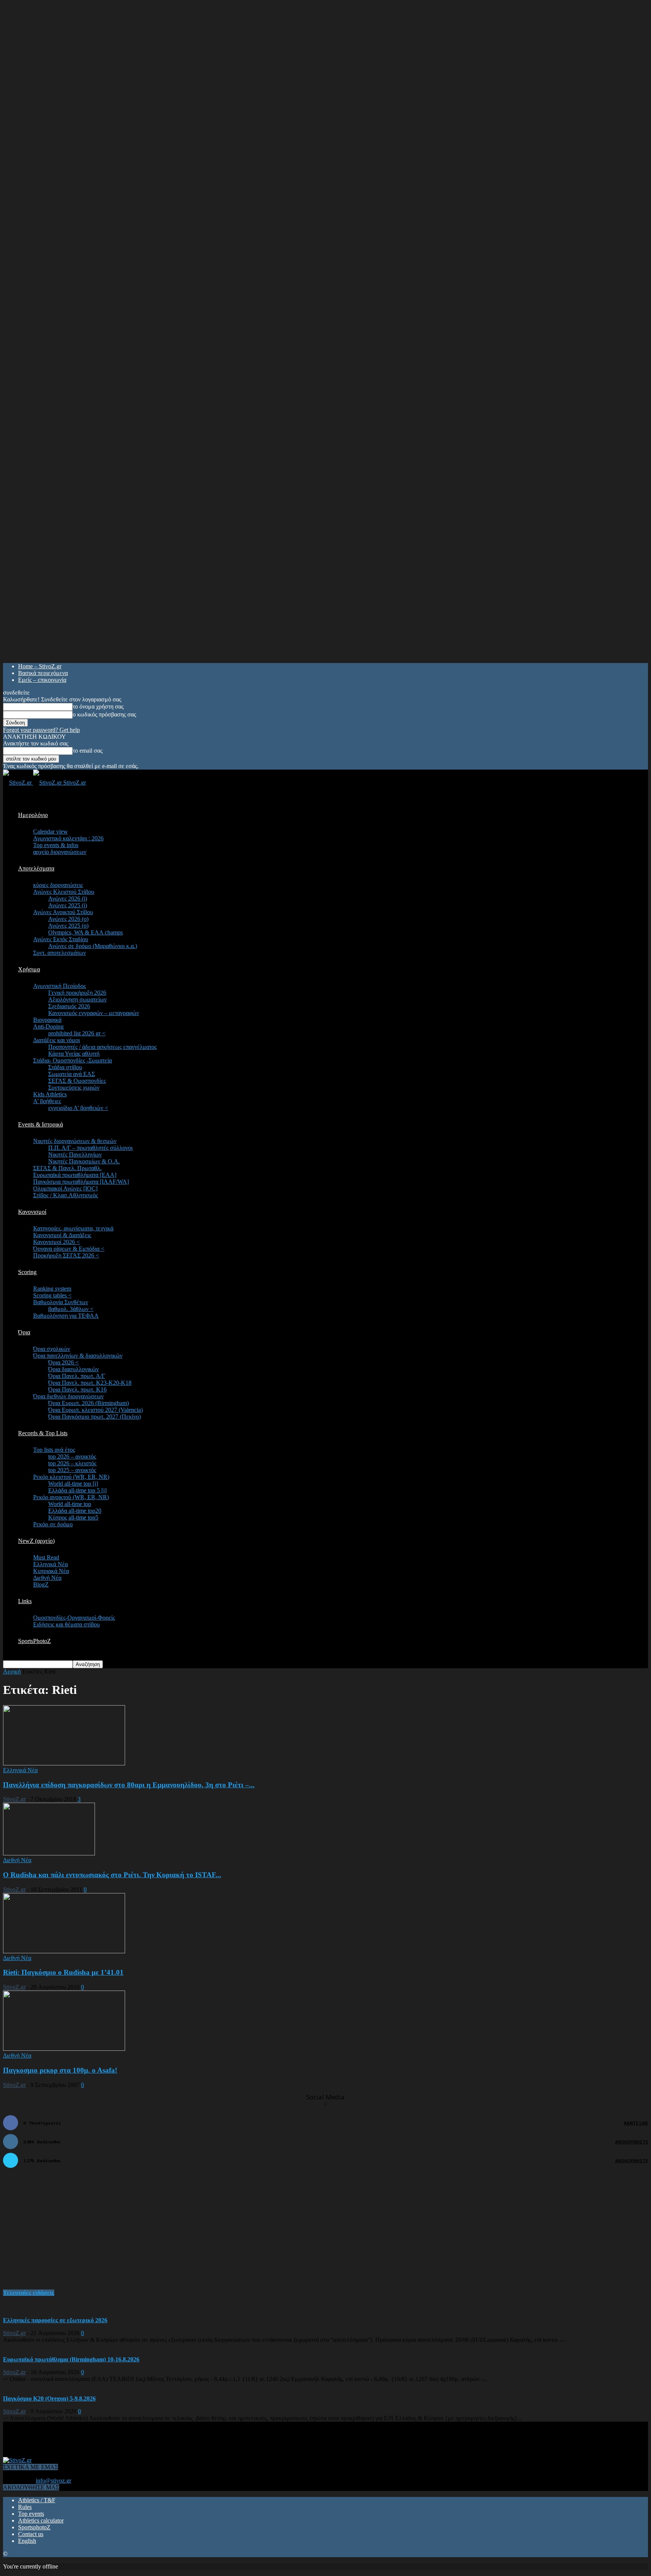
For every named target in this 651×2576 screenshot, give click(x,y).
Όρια (24, 1332)
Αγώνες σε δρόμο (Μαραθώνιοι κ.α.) (93, 946)
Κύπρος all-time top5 (73, 1517)
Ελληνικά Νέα (50, 1564)
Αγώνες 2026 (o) (68, 919)
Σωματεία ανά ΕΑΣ (72, 1074)
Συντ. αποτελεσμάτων (60, 953)
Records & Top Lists (43, 1433)
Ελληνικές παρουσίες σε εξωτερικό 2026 (55, 2320)
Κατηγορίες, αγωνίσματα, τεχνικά (73, 1228)
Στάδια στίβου (65, 1067)
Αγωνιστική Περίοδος (60, 986)
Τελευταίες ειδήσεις (29, 2293)
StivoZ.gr (14, 1799)
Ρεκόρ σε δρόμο (53, 1524)
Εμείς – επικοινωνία (42, 680)
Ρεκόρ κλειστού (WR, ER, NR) (71, 1477)
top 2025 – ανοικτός (72, 1470)
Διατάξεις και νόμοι (57, 1040)
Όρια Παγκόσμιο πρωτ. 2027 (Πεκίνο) (95, 1417)
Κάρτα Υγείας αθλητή (74, 1054)
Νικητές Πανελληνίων (75, 1155)
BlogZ (41, 1584)
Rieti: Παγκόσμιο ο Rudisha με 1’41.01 (63, 1972)
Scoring (27, 1272)
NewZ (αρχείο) (36, 1541)
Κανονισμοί (32, 1212)
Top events (31, 2514)
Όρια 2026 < (63, 1362)
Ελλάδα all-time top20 (75, 1511)
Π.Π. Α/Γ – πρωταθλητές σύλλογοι (90, 1148)
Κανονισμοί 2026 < (57, 1242)
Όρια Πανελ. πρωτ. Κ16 (77, 1389)
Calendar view (50, 831)
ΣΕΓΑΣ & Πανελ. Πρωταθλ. (67, 1168)
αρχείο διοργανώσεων (60, 852)
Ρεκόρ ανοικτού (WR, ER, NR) (71, 1497)
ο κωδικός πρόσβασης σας (104, 714)
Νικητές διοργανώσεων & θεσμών (75, 1141)
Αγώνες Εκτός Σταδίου (61, 939)
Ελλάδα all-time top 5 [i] (77, 1490)
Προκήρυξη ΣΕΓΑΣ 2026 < (66, 1255)
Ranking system (52, 1289)
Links (25, 1601)
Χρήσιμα (29, 969)
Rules (25, 2507)
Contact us (31, 2534)
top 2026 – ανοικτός (72, 1456)
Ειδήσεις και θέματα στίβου (66, 1624)
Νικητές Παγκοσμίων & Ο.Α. (84, 1161)
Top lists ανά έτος (54, 1450)
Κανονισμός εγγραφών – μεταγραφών (94, 1013)
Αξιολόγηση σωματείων (77, 999)
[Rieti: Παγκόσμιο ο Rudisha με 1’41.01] (64, 1951)
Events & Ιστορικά (40, 1124)
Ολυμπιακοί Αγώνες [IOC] (65, 1188)
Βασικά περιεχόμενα (43, 673)
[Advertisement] (60, 2233)
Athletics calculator (41, 2520)
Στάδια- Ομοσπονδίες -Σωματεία (73, 1060)
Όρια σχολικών (52, 1349)
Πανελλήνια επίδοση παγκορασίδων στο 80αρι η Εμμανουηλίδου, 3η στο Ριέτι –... (129, 1785)
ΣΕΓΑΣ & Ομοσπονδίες (77, 1081)
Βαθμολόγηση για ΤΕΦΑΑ (66, 1316)
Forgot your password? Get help (41, 730)
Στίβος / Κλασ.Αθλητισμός (66, 1195)
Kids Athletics (50, 1094)
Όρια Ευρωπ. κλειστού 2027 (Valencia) (96, 1410)
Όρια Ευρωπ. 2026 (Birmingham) (89, 1403)
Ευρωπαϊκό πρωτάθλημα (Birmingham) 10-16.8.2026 (71, 2359)
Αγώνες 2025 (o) (68, 926)
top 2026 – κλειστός (72, 1463)
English (27, 2541)
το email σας (88, 751)
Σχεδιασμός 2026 (69, 1006)
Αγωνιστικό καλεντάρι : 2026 (68, 838)
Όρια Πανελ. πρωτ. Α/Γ (77, 1376)
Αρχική (12, 1671)
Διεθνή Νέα (47, 1578)
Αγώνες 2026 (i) (68, 899)
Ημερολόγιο (33, 815)
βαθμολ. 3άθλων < (71, 1309)
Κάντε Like (636, 2123)
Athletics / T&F (37, 2500)
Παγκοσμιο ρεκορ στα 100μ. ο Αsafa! (60, 2070)
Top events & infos (56, 845)
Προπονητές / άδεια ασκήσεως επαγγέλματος (102, 1047)
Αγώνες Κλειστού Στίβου (64, 892)
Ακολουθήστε (632, 2142)
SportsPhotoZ (34, 1641)
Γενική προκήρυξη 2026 (77, 993)
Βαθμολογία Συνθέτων (61, 1302)
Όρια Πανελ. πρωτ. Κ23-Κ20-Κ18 (90, 1383)
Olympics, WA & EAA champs (86, 932)
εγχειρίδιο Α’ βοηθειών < (78, 1108)
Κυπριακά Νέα (51, 1571)
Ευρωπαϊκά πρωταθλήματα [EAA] (75, 1175)
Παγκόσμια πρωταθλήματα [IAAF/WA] (81, 1182)
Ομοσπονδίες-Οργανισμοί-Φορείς (74, 1618)
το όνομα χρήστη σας (98, 706)
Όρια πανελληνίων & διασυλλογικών (78, 1356)
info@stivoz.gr (53, 2481)
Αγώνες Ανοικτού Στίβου (63, 912)
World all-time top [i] (73, 1484)
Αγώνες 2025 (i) (68, 905)
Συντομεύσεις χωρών (74, 1088)
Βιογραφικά (47, 1020)
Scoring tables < (52, 1295)
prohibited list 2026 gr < (77, 1033)
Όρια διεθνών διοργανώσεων (68, 1396)
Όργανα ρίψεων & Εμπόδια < (69, 1249)
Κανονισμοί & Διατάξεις (62, 1235)
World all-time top (70, 1504)
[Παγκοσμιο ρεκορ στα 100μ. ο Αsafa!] (64, 2049)
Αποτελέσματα (36, 868)
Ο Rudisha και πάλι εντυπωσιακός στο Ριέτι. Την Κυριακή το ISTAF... (112, 1875)
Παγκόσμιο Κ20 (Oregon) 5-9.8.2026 (49, 2398)
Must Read (46, 1557)
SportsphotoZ (34, 2527)
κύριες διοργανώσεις (58, 885)
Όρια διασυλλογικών (73, 1369)
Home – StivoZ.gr (40, 666)
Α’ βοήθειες (47, 1101)
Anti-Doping (48, 1027)
